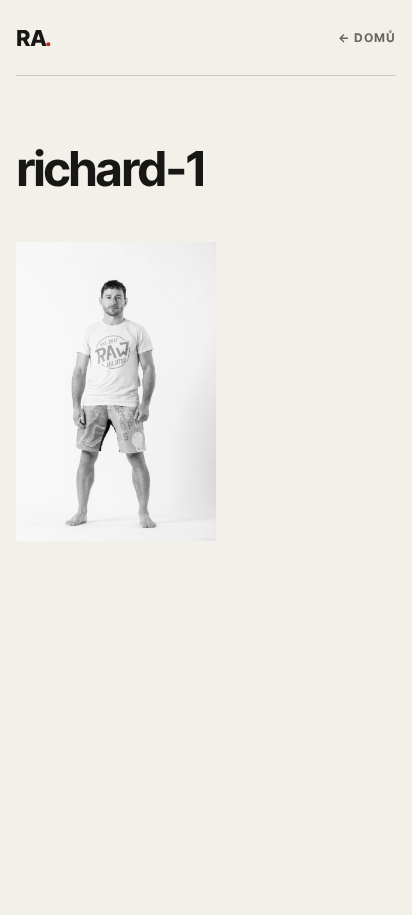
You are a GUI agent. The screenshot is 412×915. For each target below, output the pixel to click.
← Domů (367, 37)
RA (33, 38)
